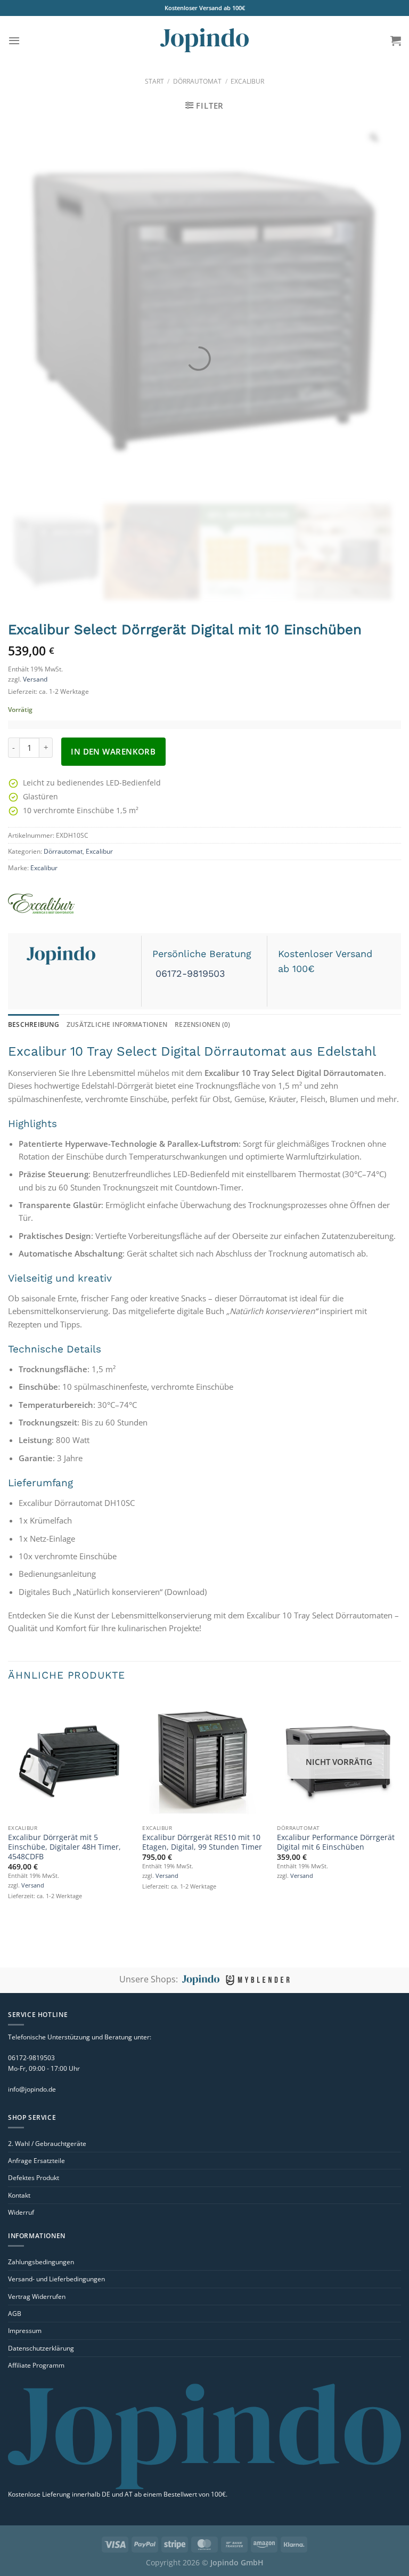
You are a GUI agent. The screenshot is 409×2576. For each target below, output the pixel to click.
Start (154, 81)
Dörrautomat (197, 81)
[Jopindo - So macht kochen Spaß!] (204, 40)
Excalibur (247, 81)
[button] (14, 40)
